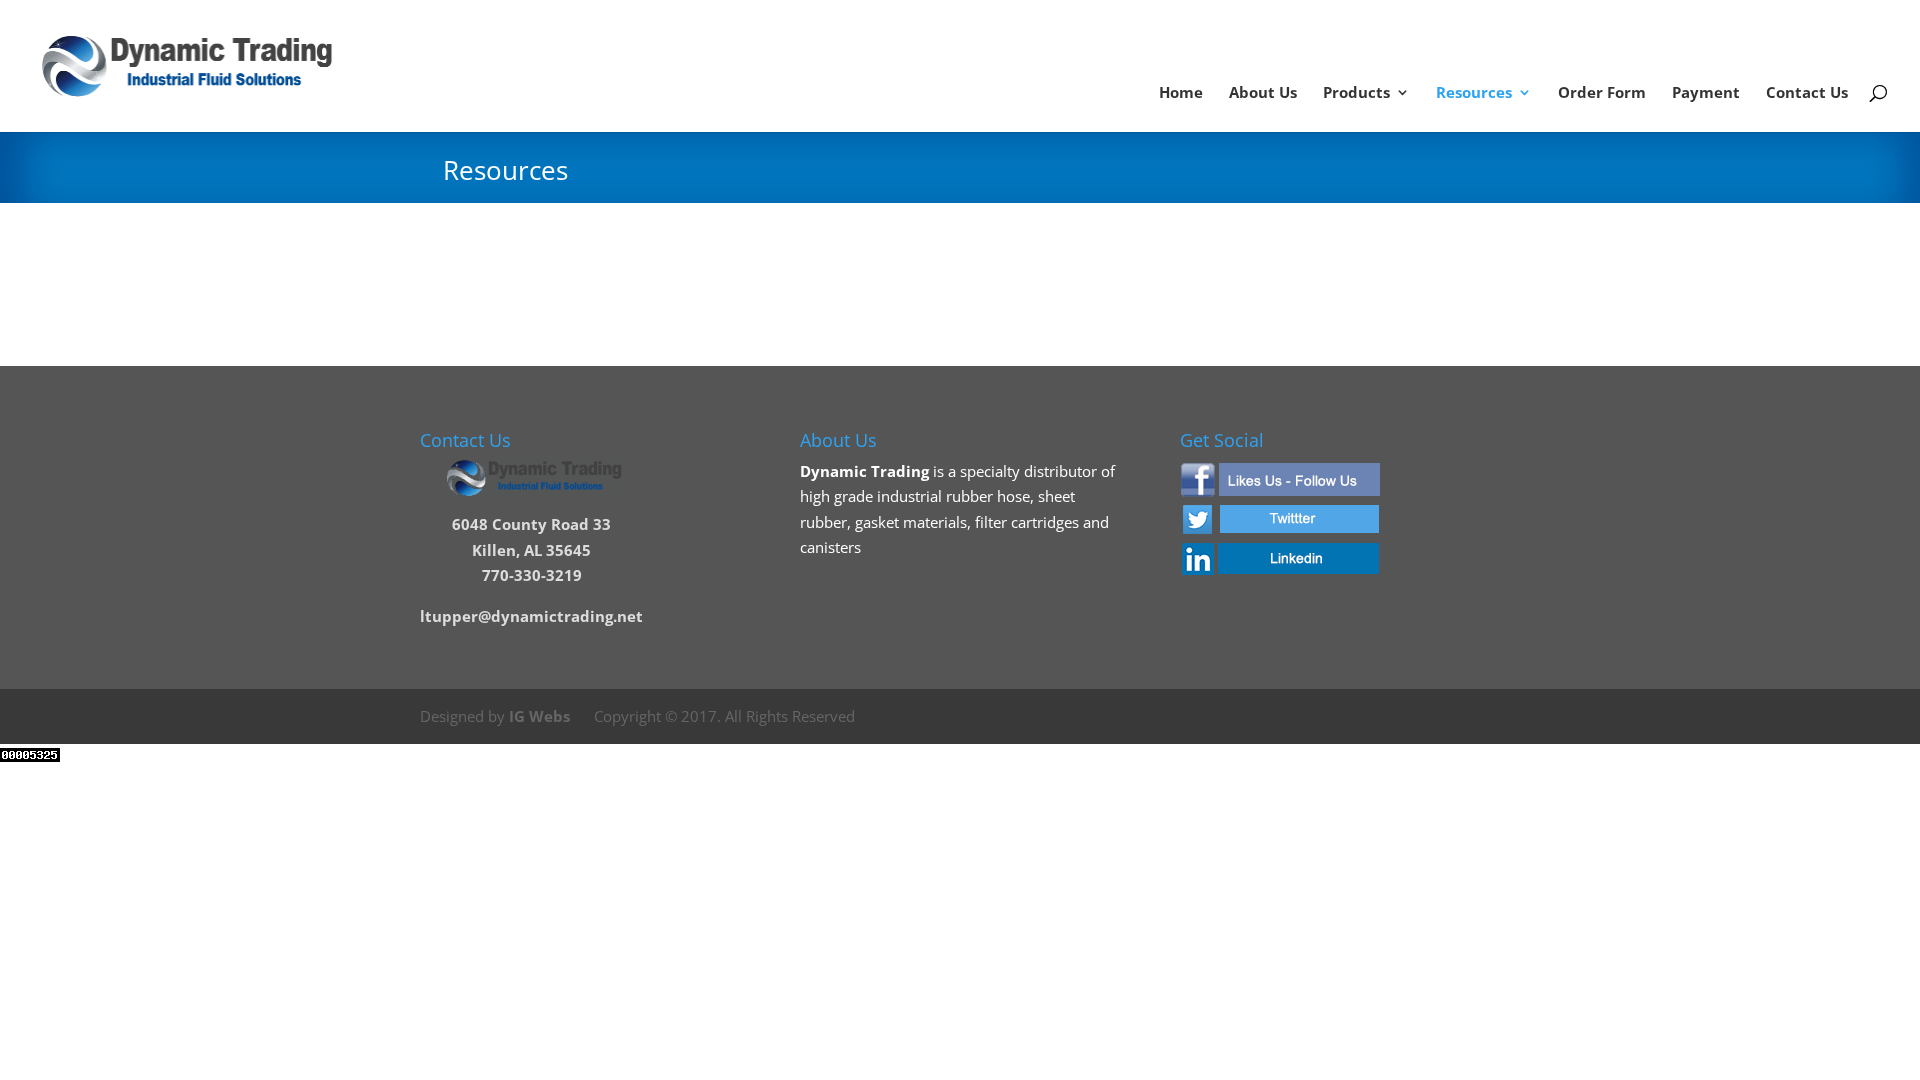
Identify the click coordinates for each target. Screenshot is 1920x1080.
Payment (1706, 93)
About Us (1263, 93)
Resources (1474, 93)
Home (1181, 93)
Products (1356, 93)
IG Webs (539, 716)
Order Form (1602, 93)
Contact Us (1807, 93)
